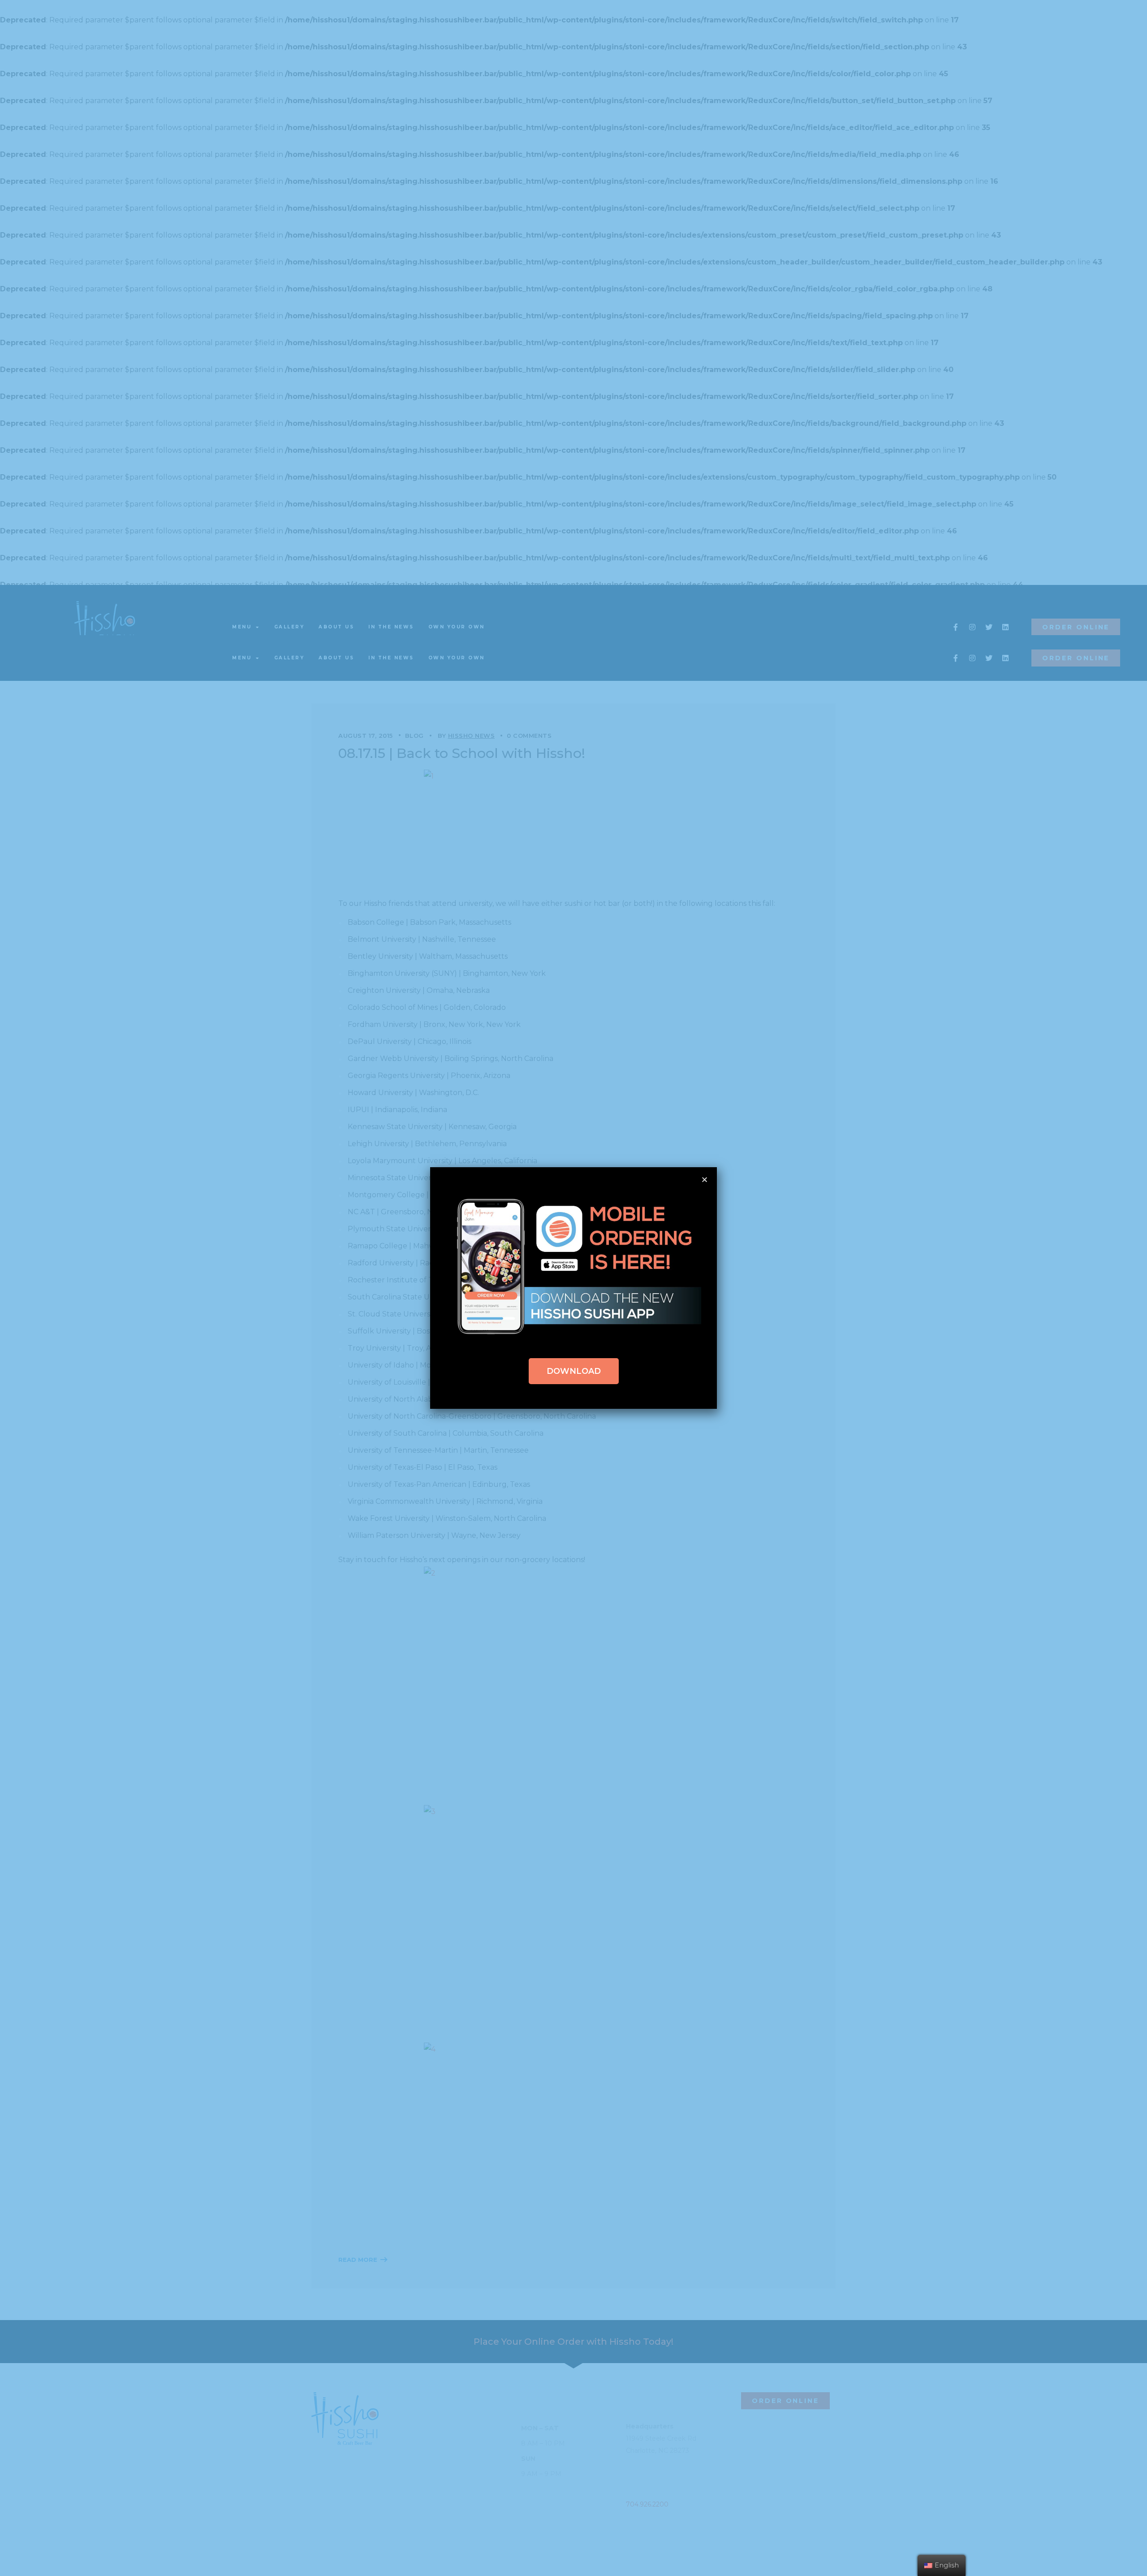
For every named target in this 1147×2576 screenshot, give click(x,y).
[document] (573, 1288)
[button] (574, 1371)
